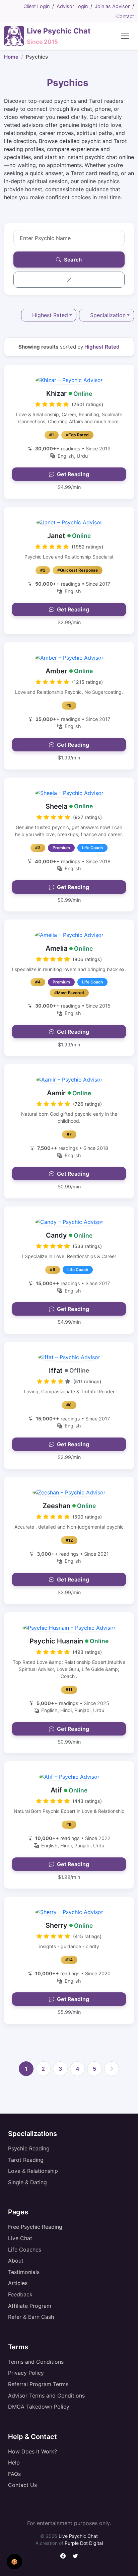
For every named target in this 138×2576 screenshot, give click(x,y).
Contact (125, 16)
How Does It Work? (32, 2451)
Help (14, 2462)
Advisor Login (72, 6)
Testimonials (24, 2272)
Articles (18, 2283)
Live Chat (20, 2238)
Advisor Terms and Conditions (46, 2396)
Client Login (37, 6)
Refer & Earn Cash (31, 2317)
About (16, 2261)
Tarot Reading (26, 2160)
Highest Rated (50, 315)
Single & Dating (27, 2182)
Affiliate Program (30, 2306)
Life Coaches (25, 2250)
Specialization (108, 315)
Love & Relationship (33, 2171)
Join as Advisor (112, 6)
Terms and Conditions (36, 2362)
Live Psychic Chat (78, 2536)
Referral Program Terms (38, 2384)
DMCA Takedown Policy (39, 2407)
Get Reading (73, 474)
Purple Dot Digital (84, 2543)
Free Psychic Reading (35, 2227)
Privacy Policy (26, 2373)
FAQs (14, 2474)
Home (11, 57)
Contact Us (22, 2485)
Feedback (20, 2294)
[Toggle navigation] (125, 36)
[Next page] (112, 2069)
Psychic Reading (29, 2148)
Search (72, 260)
